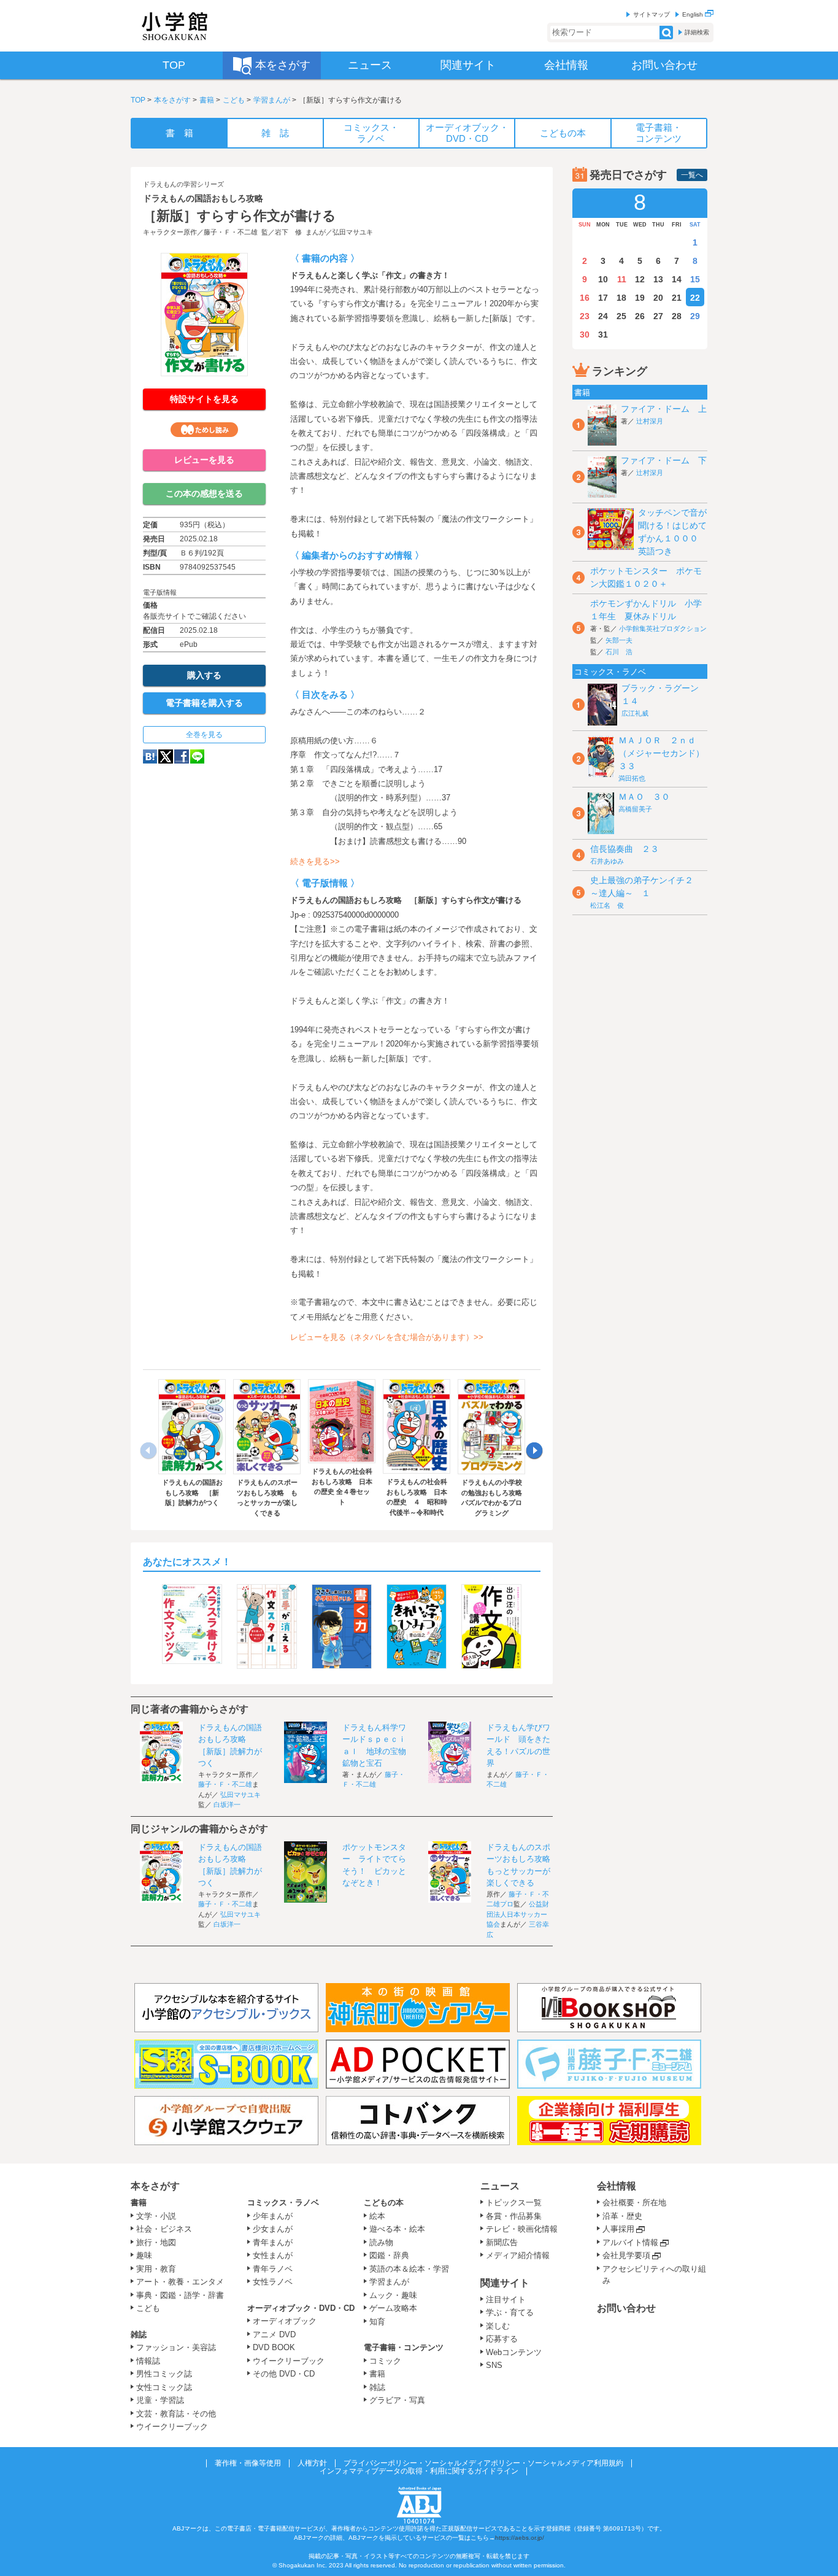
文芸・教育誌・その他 (176, 2414)
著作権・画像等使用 (248, 2463)
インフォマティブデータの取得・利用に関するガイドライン (419, 2471)
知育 (377, 2322)
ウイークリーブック (172, 2427)
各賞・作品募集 (514, 2216)
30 (585, 335)
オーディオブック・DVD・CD (301, 2308)
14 (677, 279)
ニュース (500, 2186)
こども (234, 100)
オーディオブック (285, 2321)
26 (640, 316)
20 (658, 298)
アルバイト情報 (630, 2242)
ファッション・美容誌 (176, 2347)
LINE (197, 756)
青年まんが (273, 2242)
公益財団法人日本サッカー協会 (518, 1914)
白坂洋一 (227, 1804)
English (694, 14)
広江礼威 (635, 713)
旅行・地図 (156, 2242)
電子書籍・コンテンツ (404, 2347)
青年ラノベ (273, 2269)
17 (603, 298)
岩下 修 (288, 232)
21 (677, 298)
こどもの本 (384, 2203)
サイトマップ (652, 14)
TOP (138, 100)
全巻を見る (204, 735)
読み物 (381, 2242)
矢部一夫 (619, 640)
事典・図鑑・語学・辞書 (180, 2295)
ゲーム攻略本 (393, 2308)
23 (585, 316)
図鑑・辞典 (389, 2255)
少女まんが (273, 2229)
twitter (166, 756)
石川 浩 (619, 652)
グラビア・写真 (397, 2400)
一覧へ (692, 175)
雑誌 (139, 2334)
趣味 (144, 2255)
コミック (385, 2361)
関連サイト (505, 2283)
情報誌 (148, 2361)
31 (603, 335)
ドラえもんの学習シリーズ (183, 184)
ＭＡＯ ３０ (644, 797)
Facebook (182, 756)
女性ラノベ (273, 2282)
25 (621, 316)
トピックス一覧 (514, 2203)
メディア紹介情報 (518, 2255)
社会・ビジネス (164, 2229)
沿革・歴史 (622, 2216)
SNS (494, 2365)
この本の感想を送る (204, 493)
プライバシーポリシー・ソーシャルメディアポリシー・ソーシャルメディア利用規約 (483, 2463)
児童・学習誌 (160, 2400)
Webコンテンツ (514, 2352)
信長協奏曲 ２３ (625, 849)
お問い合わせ (626, 2308)
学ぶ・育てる (510, 2312)
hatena (150, 756)
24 (603, 316)
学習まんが (272, 100)
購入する (204, 675)
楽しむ (498, 2326)
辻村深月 (650, 421)
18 (621, 298)
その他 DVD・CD (284, 2374)
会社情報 (617, 2186)
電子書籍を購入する (204, 703)
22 (695, 298)
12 (640, 279)
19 (640, 298)
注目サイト (506, 2299)
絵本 (377, 2216)
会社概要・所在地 (634, 2203)
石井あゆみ (607, 861)
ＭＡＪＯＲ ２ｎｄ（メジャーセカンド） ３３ (666, 753)
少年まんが (273, 2216)
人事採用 (618, 2229)
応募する (502, 2339)
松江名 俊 (607, 905)
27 (658, 316)
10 (603, 279)
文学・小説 (156, 2216)
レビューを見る (204, 460)
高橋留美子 (635, 809)
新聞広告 (502, 2242)
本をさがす (172, 100)
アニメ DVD (274, 2334)
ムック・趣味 (393, 2295)
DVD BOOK (274, 2347)
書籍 (207, 100)
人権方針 (312, 2463)
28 (677, 316)
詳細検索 (697, 32)
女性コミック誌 (164, 2387)
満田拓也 (632, 778)
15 (695, 279)
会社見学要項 (626, 2255)
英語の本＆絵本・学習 (409, 2269)
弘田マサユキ (353, 232)
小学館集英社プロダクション (663, 629)
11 (622, 279)
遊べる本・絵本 (397, 2229)
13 (658, 279)
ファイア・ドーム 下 (664, 460)
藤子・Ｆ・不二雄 (231, 232)
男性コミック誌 (164, 2374)
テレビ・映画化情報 (522, 2229)
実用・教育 (156, 2269)
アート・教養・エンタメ (180, 2282)
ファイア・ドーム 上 (664, 409)
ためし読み (204, 430)
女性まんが (273, 2255)
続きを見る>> (315, 861)
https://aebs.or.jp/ (520, 2538)
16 (585, 298)
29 (695, 316)
